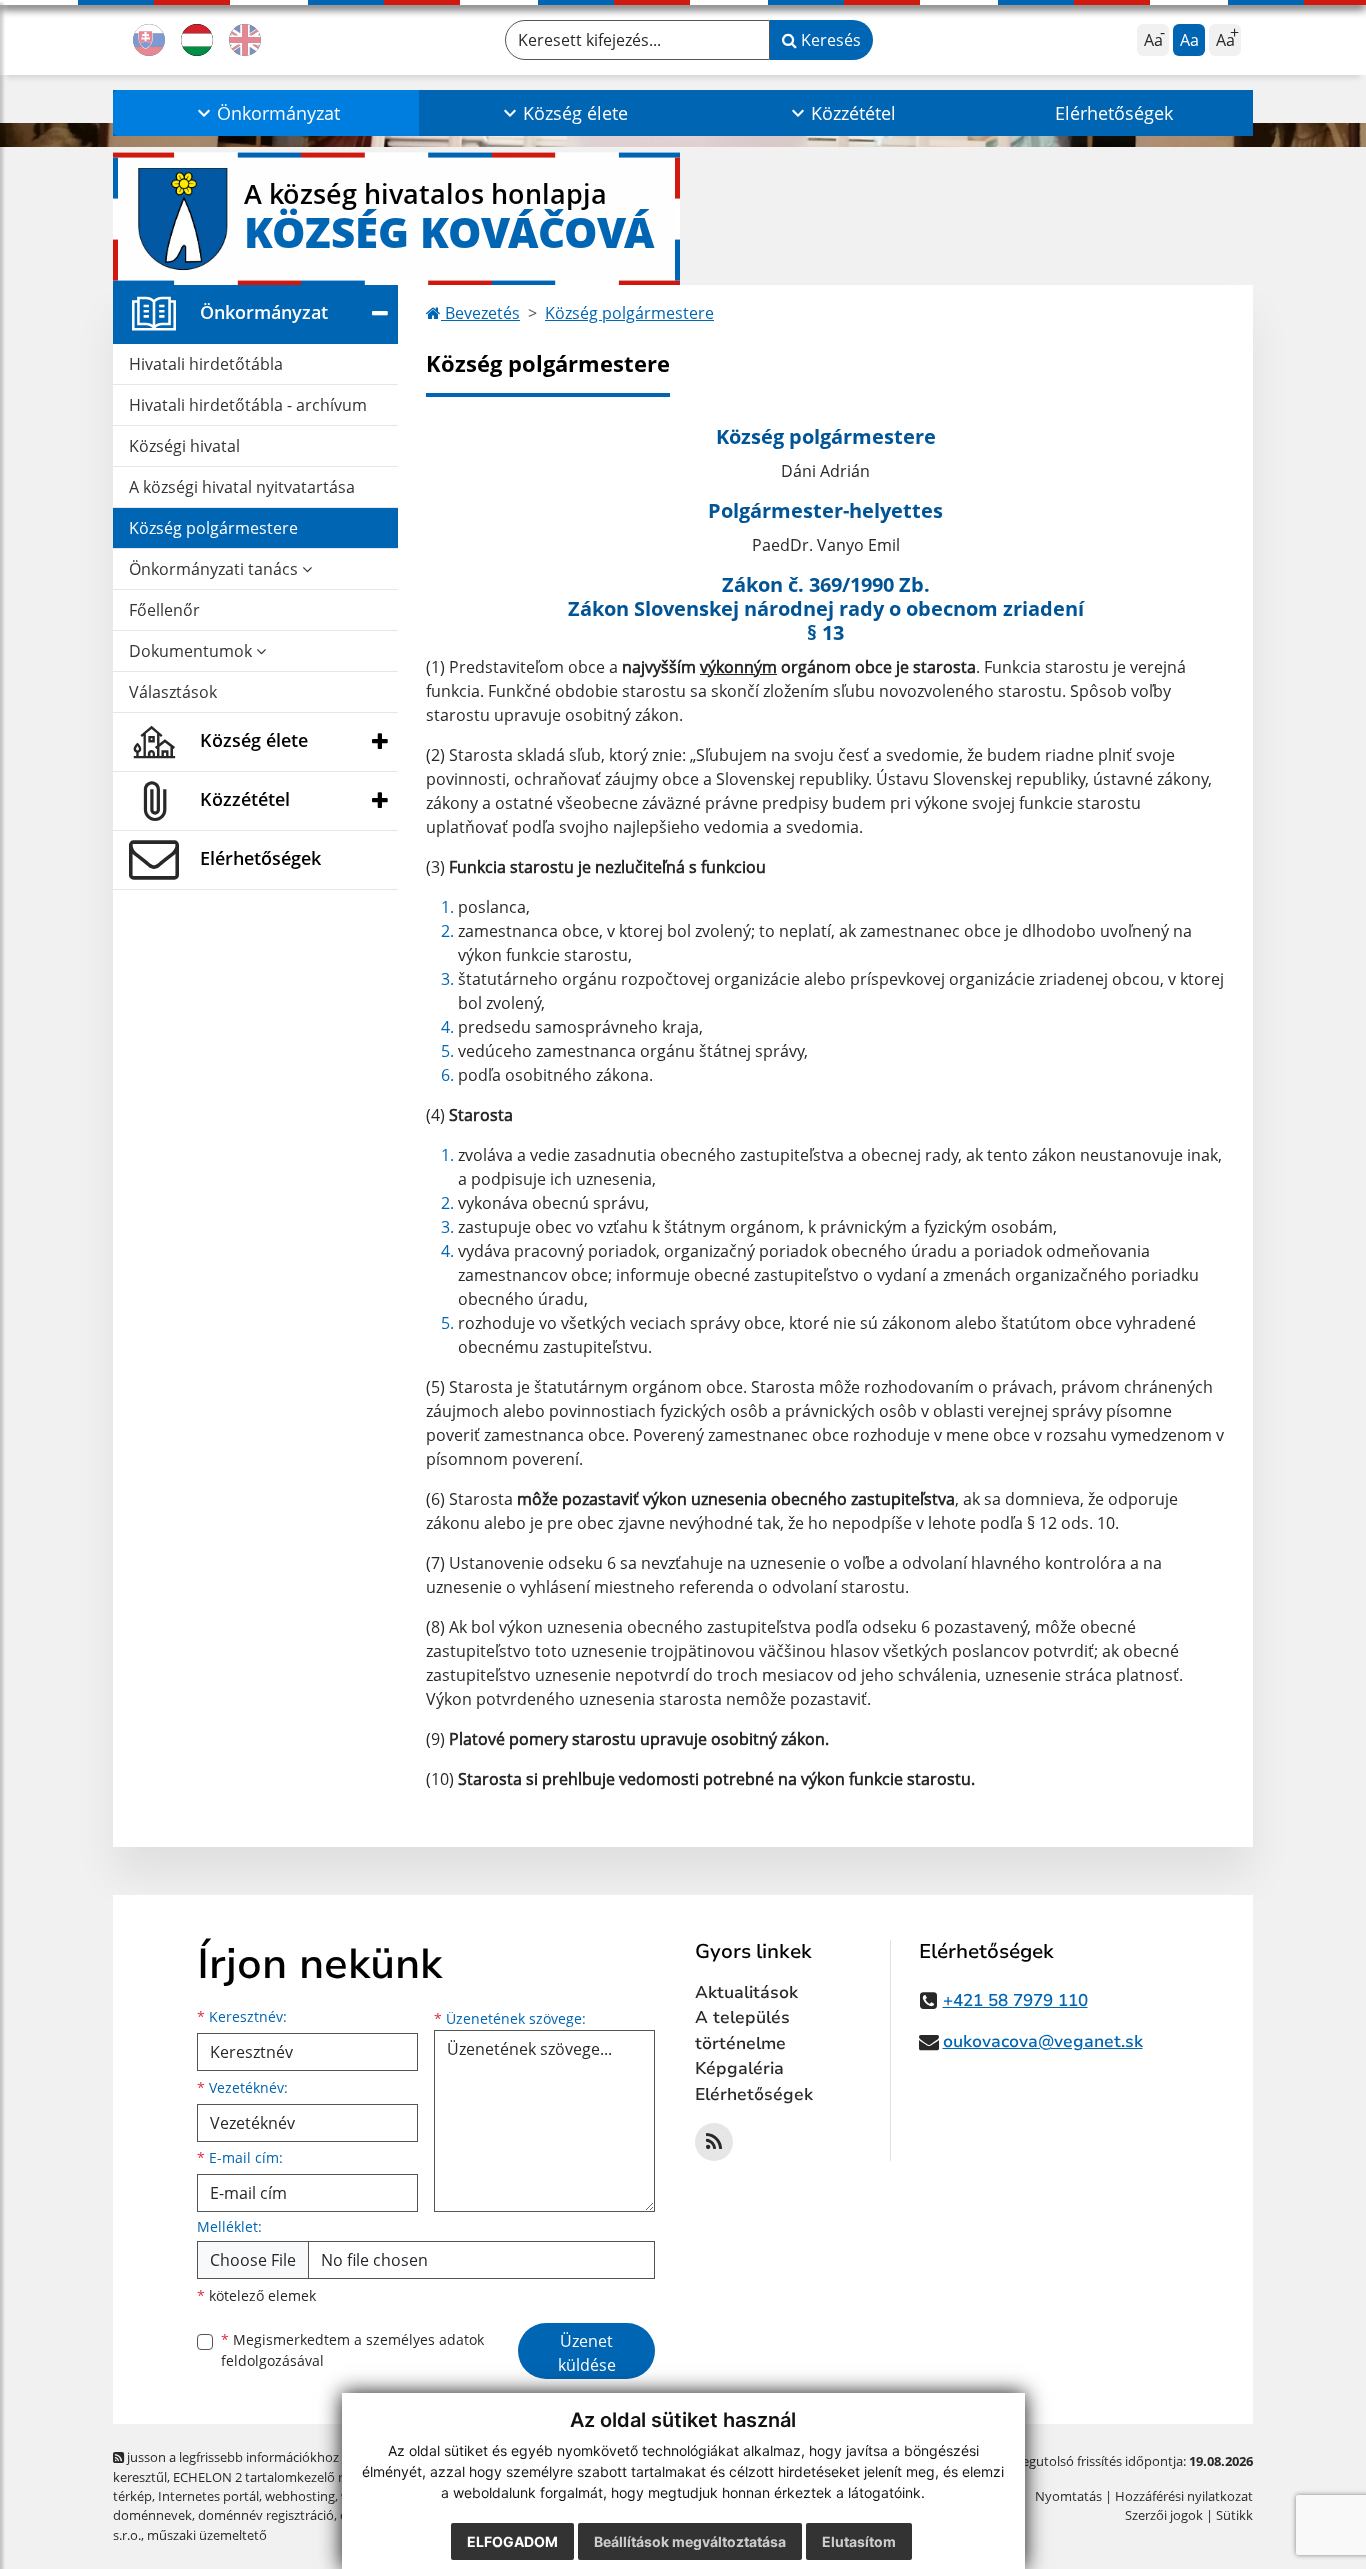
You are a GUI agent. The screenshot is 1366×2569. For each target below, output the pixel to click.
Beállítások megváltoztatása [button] (690, 2541)
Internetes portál (208, 2496)
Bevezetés (480, 313)
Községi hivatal (184, 446)
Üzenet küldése (587, 2353)
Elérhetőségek (1114, 113)
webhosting (300, 2496)
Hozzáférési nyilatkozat (1184, 2496)
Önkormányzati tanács (215, 569)
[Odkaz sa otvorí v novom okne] (714, 2142)
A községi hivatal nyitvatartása (242, 487)
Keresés (829, 40)
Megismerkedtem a (352, 2350)
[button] (266, 113)
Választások (173, 692)
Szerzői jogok (1164, 2515)
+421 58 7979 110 (1015, 2000)
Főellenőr (164, 610)
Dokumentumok (192, 651)
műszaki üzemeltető (207, 2535)
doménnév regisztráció (266, 2515)
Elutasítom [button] (859, 2541)
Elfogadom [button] (512, 2541)
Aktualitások (746, 1992)
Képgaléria (739, 2068)
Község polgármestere (213, 528)
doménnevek (152, 2515)
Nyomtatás (1068, 2496)
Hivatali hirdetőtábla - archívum (248, 405)
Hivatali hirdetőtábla (206, 364)
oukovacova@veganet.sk (1043, 2041)
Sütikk (1234, 2515)
